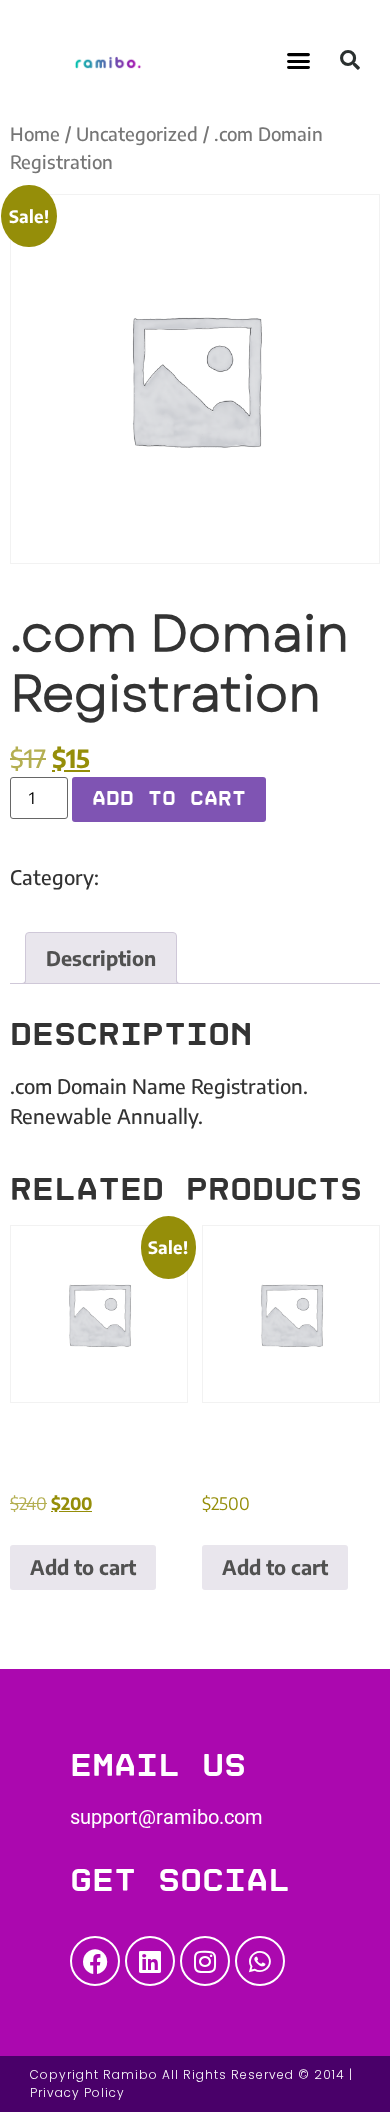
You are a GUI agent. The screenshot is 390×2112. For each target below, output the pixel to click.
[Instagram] (205, 1961)
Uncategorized (137, 133)
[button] (299, 60)
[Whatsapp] (260, 1961)
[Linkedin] (150, 1961)
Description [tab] (101, 957)
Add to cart (169, 798)
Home (35, 133)
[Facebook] (95, 1961)
